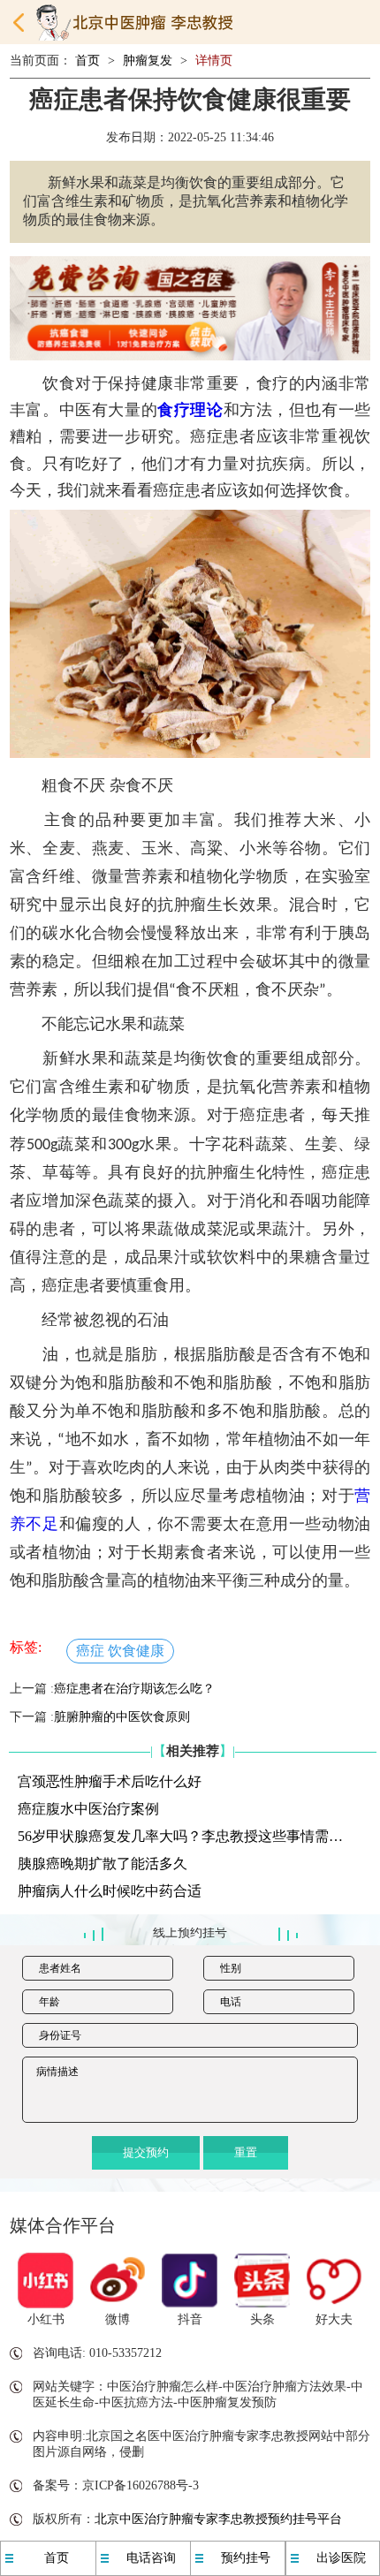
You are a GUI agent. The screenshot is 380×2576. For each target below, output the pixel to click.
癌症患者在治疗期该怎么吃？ (134, 1689)
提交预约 (146, 2152)
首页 (87, 61)
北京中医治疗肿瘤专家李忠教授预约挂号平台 (218, 2519)
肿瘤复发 (148, 61)
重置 (246, 2152)
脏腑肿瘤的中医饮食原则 (122, 1717)
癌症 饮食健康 (120, 1651)
